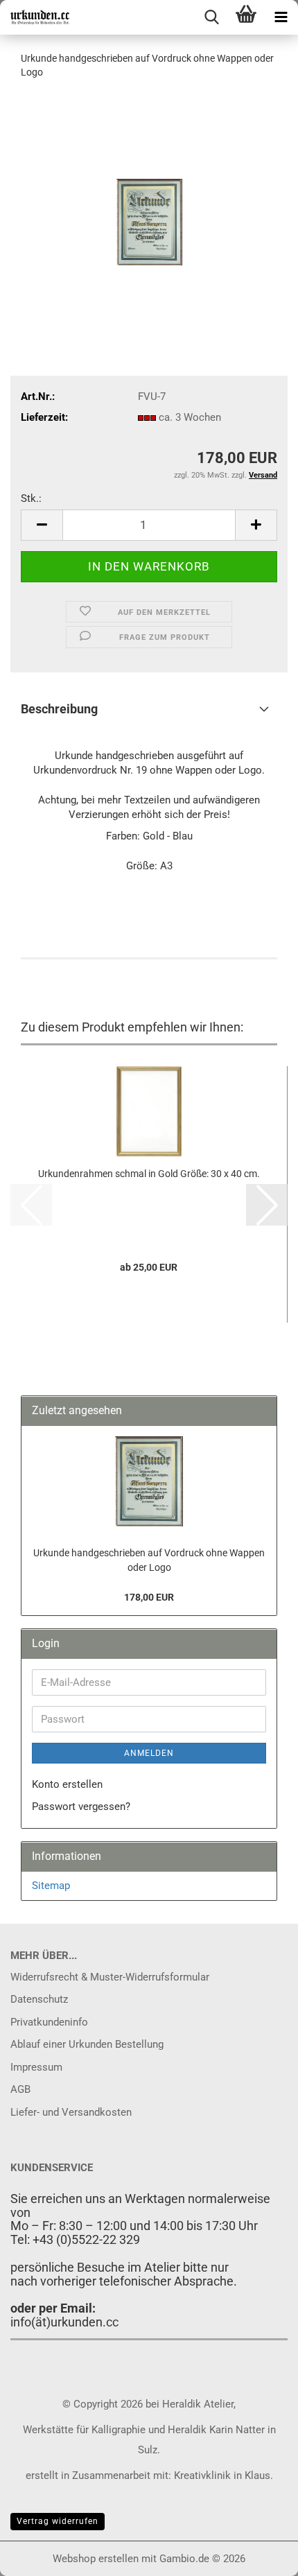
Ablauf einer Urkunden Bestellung (87, 2044)
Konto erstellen (67, 1784)
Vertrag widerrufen (58, 2521)
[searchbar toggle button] (211, 17)
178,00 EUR (149, 1597)
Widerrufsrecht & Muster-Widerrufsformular (110, 1977)
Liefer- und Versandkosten (71, 2112)
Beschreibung (59, 709)
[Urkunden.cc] (35, 17)
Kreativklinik (201, 2475)
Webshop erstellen (96, 2559)
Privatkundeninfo (49, 2022)
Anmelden (149, 1753)
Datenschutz (39, 1999)
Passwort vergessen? (81, 1807)
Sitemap (51, 1886)
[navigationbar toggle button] (281, 17)
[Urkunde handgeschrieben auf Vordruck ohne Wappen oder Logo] (149, 195)
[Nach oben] (260, 2555)
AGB (20, 2089)
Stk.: (31, 498)
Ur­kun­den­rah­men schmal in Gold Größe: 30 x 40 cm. (149, 1174)
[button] (42, 525)
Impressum (36, 2067)
